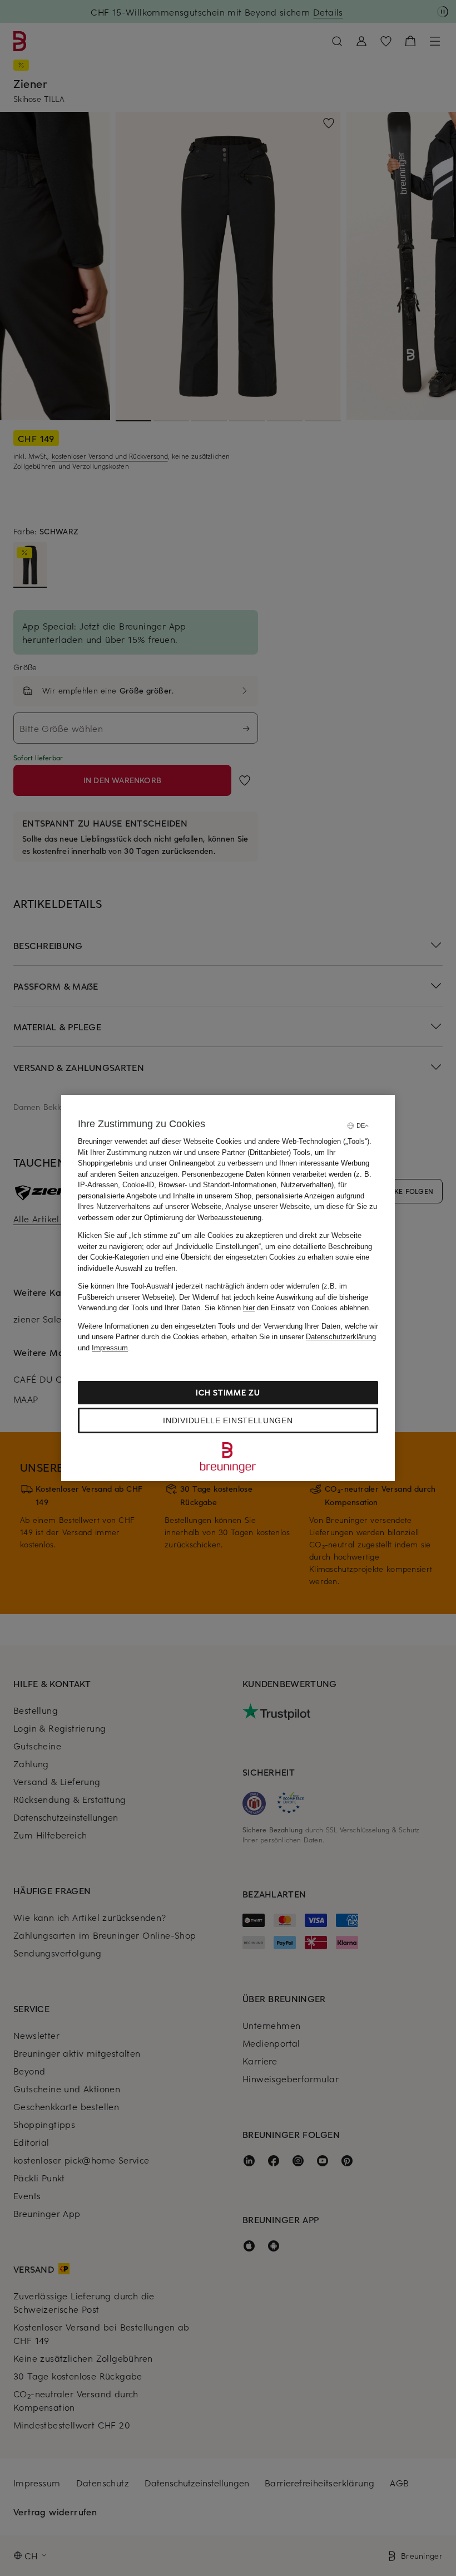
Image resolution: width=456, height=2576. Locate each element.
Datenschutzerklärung (341, 1337)
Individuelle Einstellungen (228, 1420)
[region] (228, 1288)
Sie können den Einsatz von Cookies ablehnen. (288, 1308)
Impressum (110, 1348)
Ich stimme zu (228, 1392)
